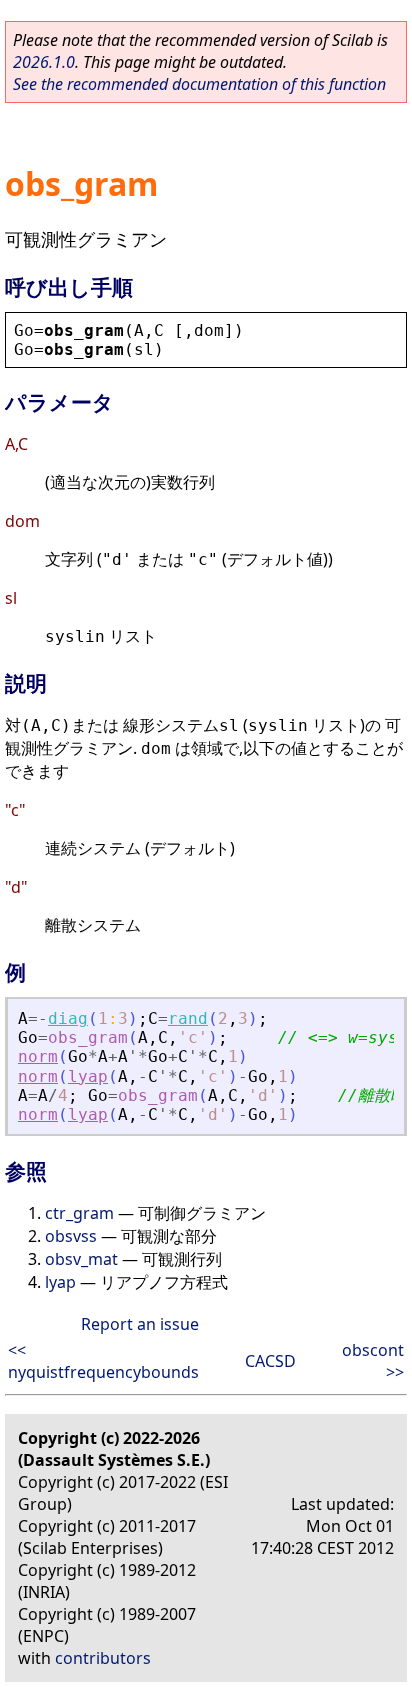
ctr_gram (79, 1213)
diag (68, 1018)
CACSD (270, 1361)
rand (188, 1018)
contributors (103, 1658)
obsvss (71, 1236)
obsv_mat (81, 1259)
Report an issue (140, 1324)
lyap (88, 1076)
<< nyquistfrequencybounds (103, 1361)
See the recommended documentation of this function (199, 84)
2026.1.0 (44, 62)
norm (38, 1056)
